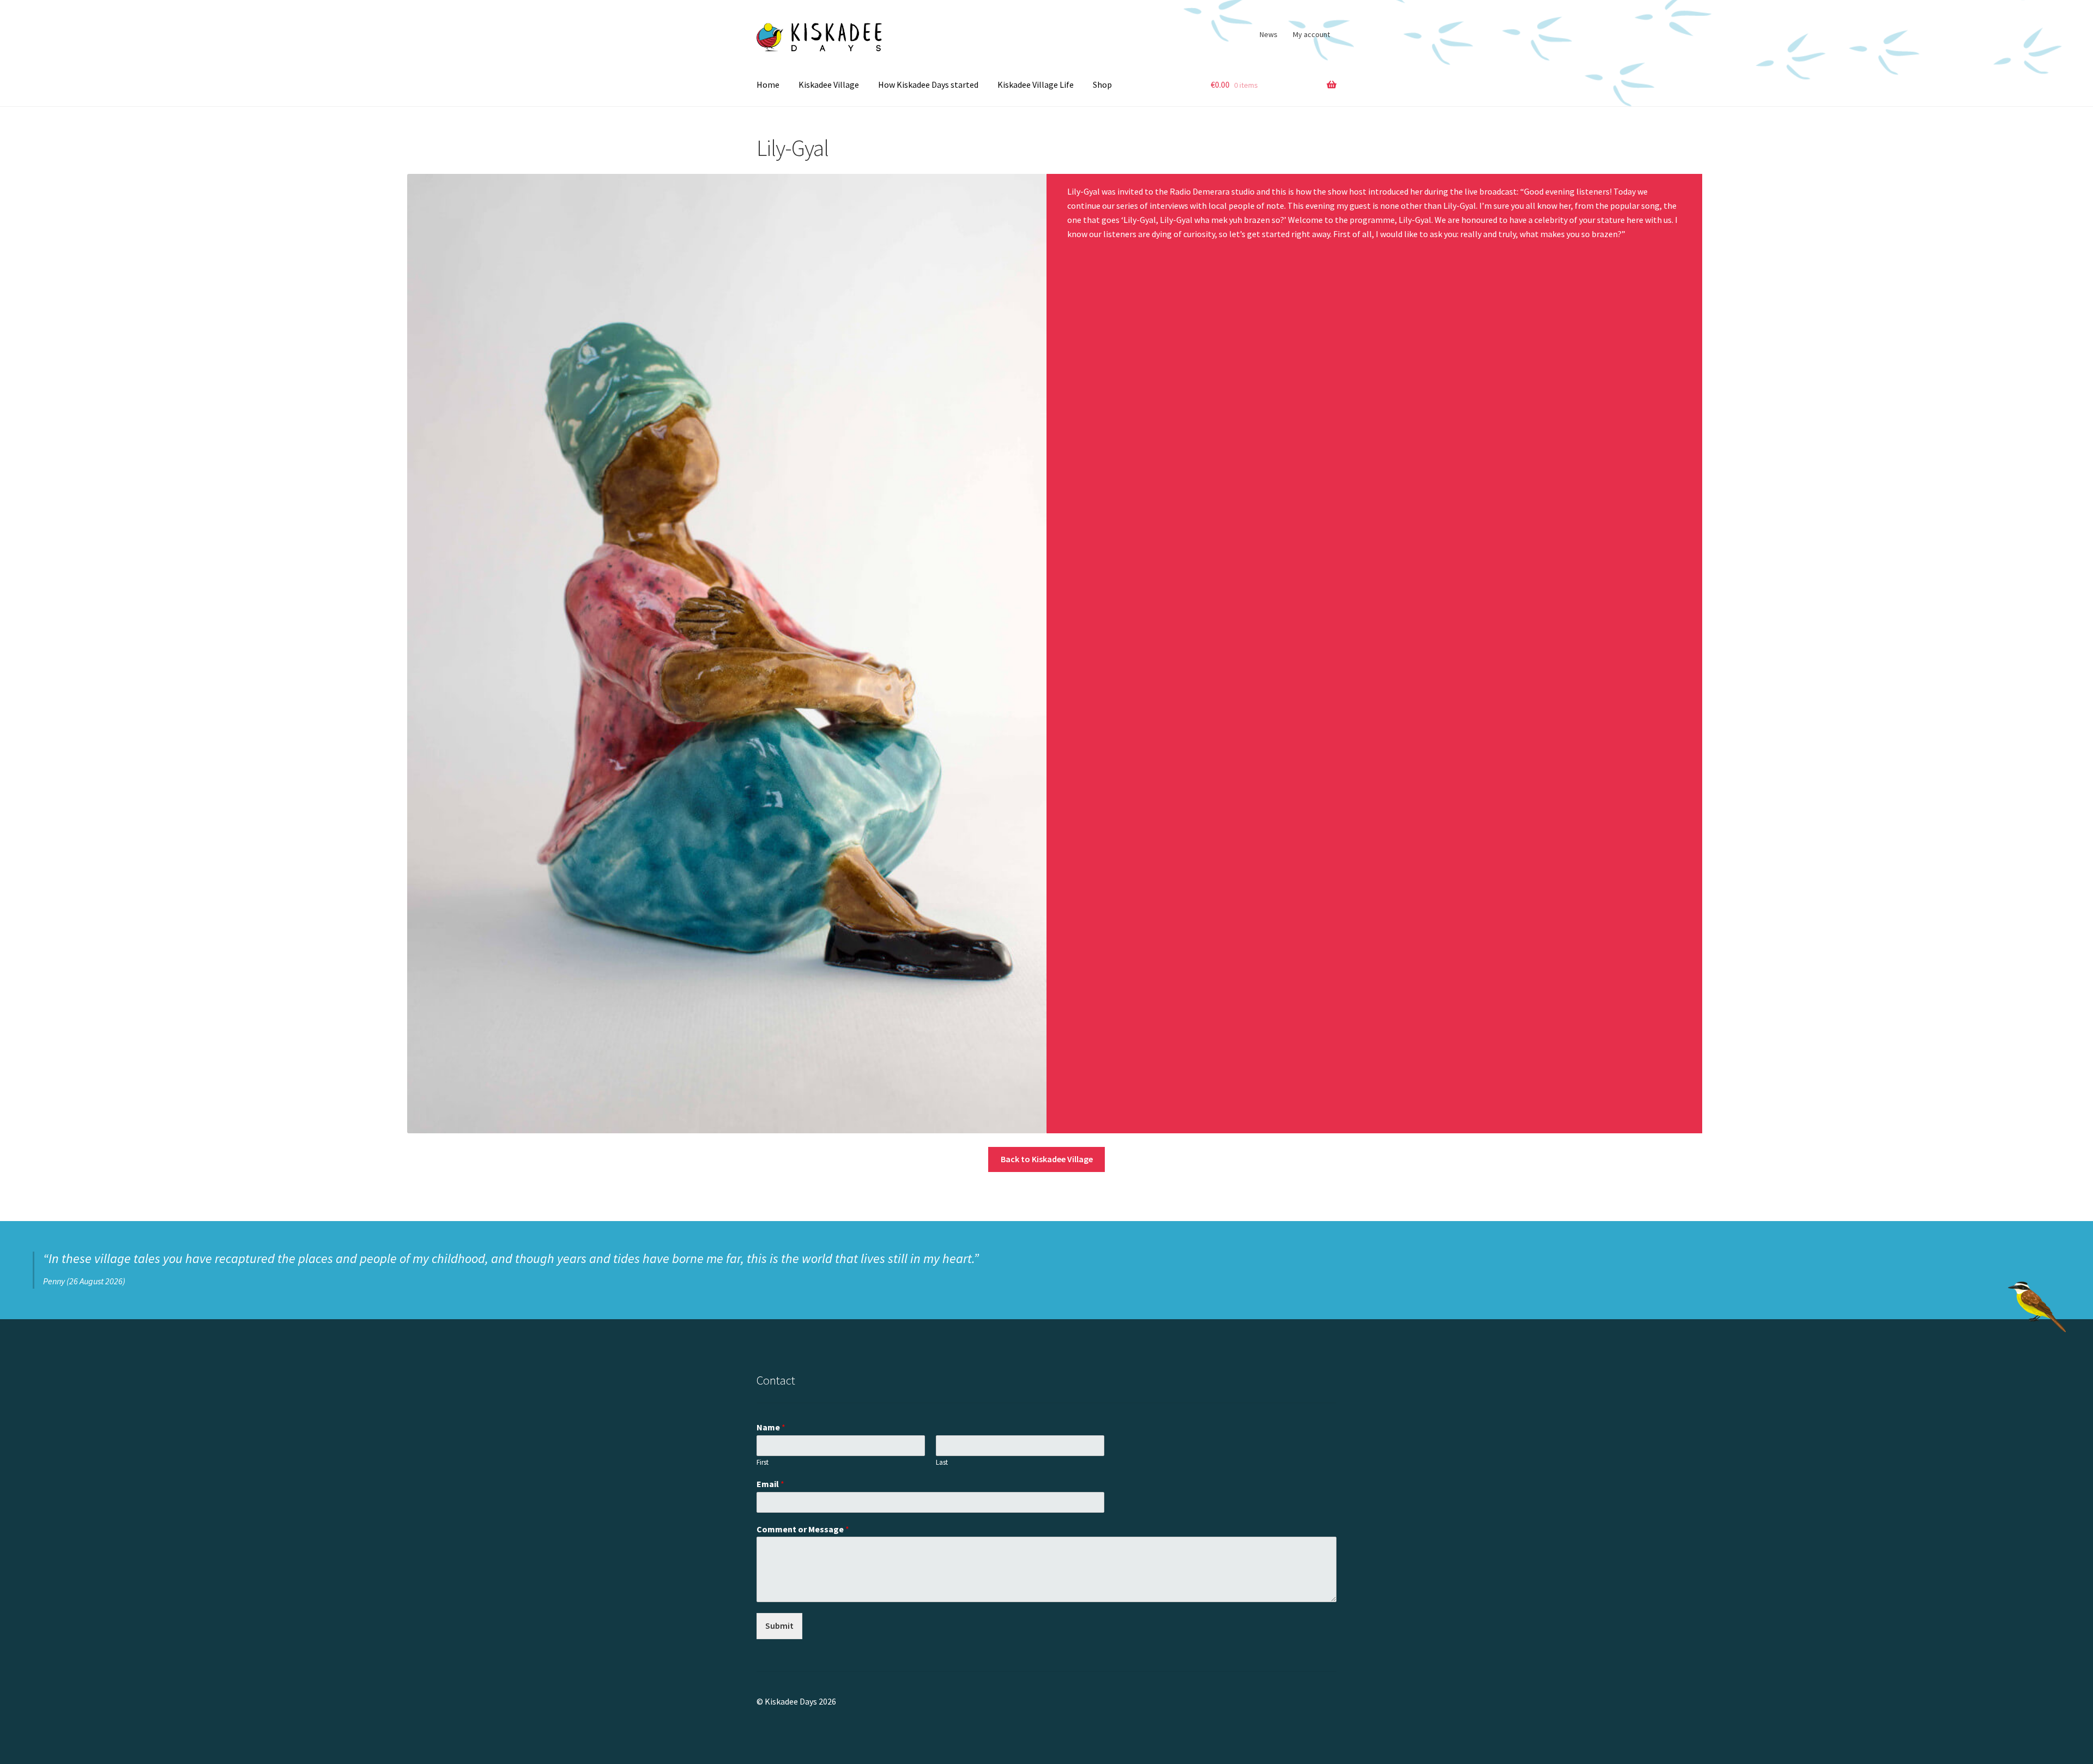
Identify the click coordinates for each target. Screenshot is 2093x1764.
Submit (779, 1626)
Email (770, 1484)
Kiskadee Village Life (1036, 84)
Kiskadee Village (829, 84)
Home (768, 84)
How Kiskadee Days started (928, 84)
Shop (1102, 84)
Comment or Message (803, 1529)
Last (942, 1463)
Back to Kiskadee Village (1047, 1159)
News (1269, 34)
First (763, 1463)
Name (771, 1427)
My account (1311, 34)
